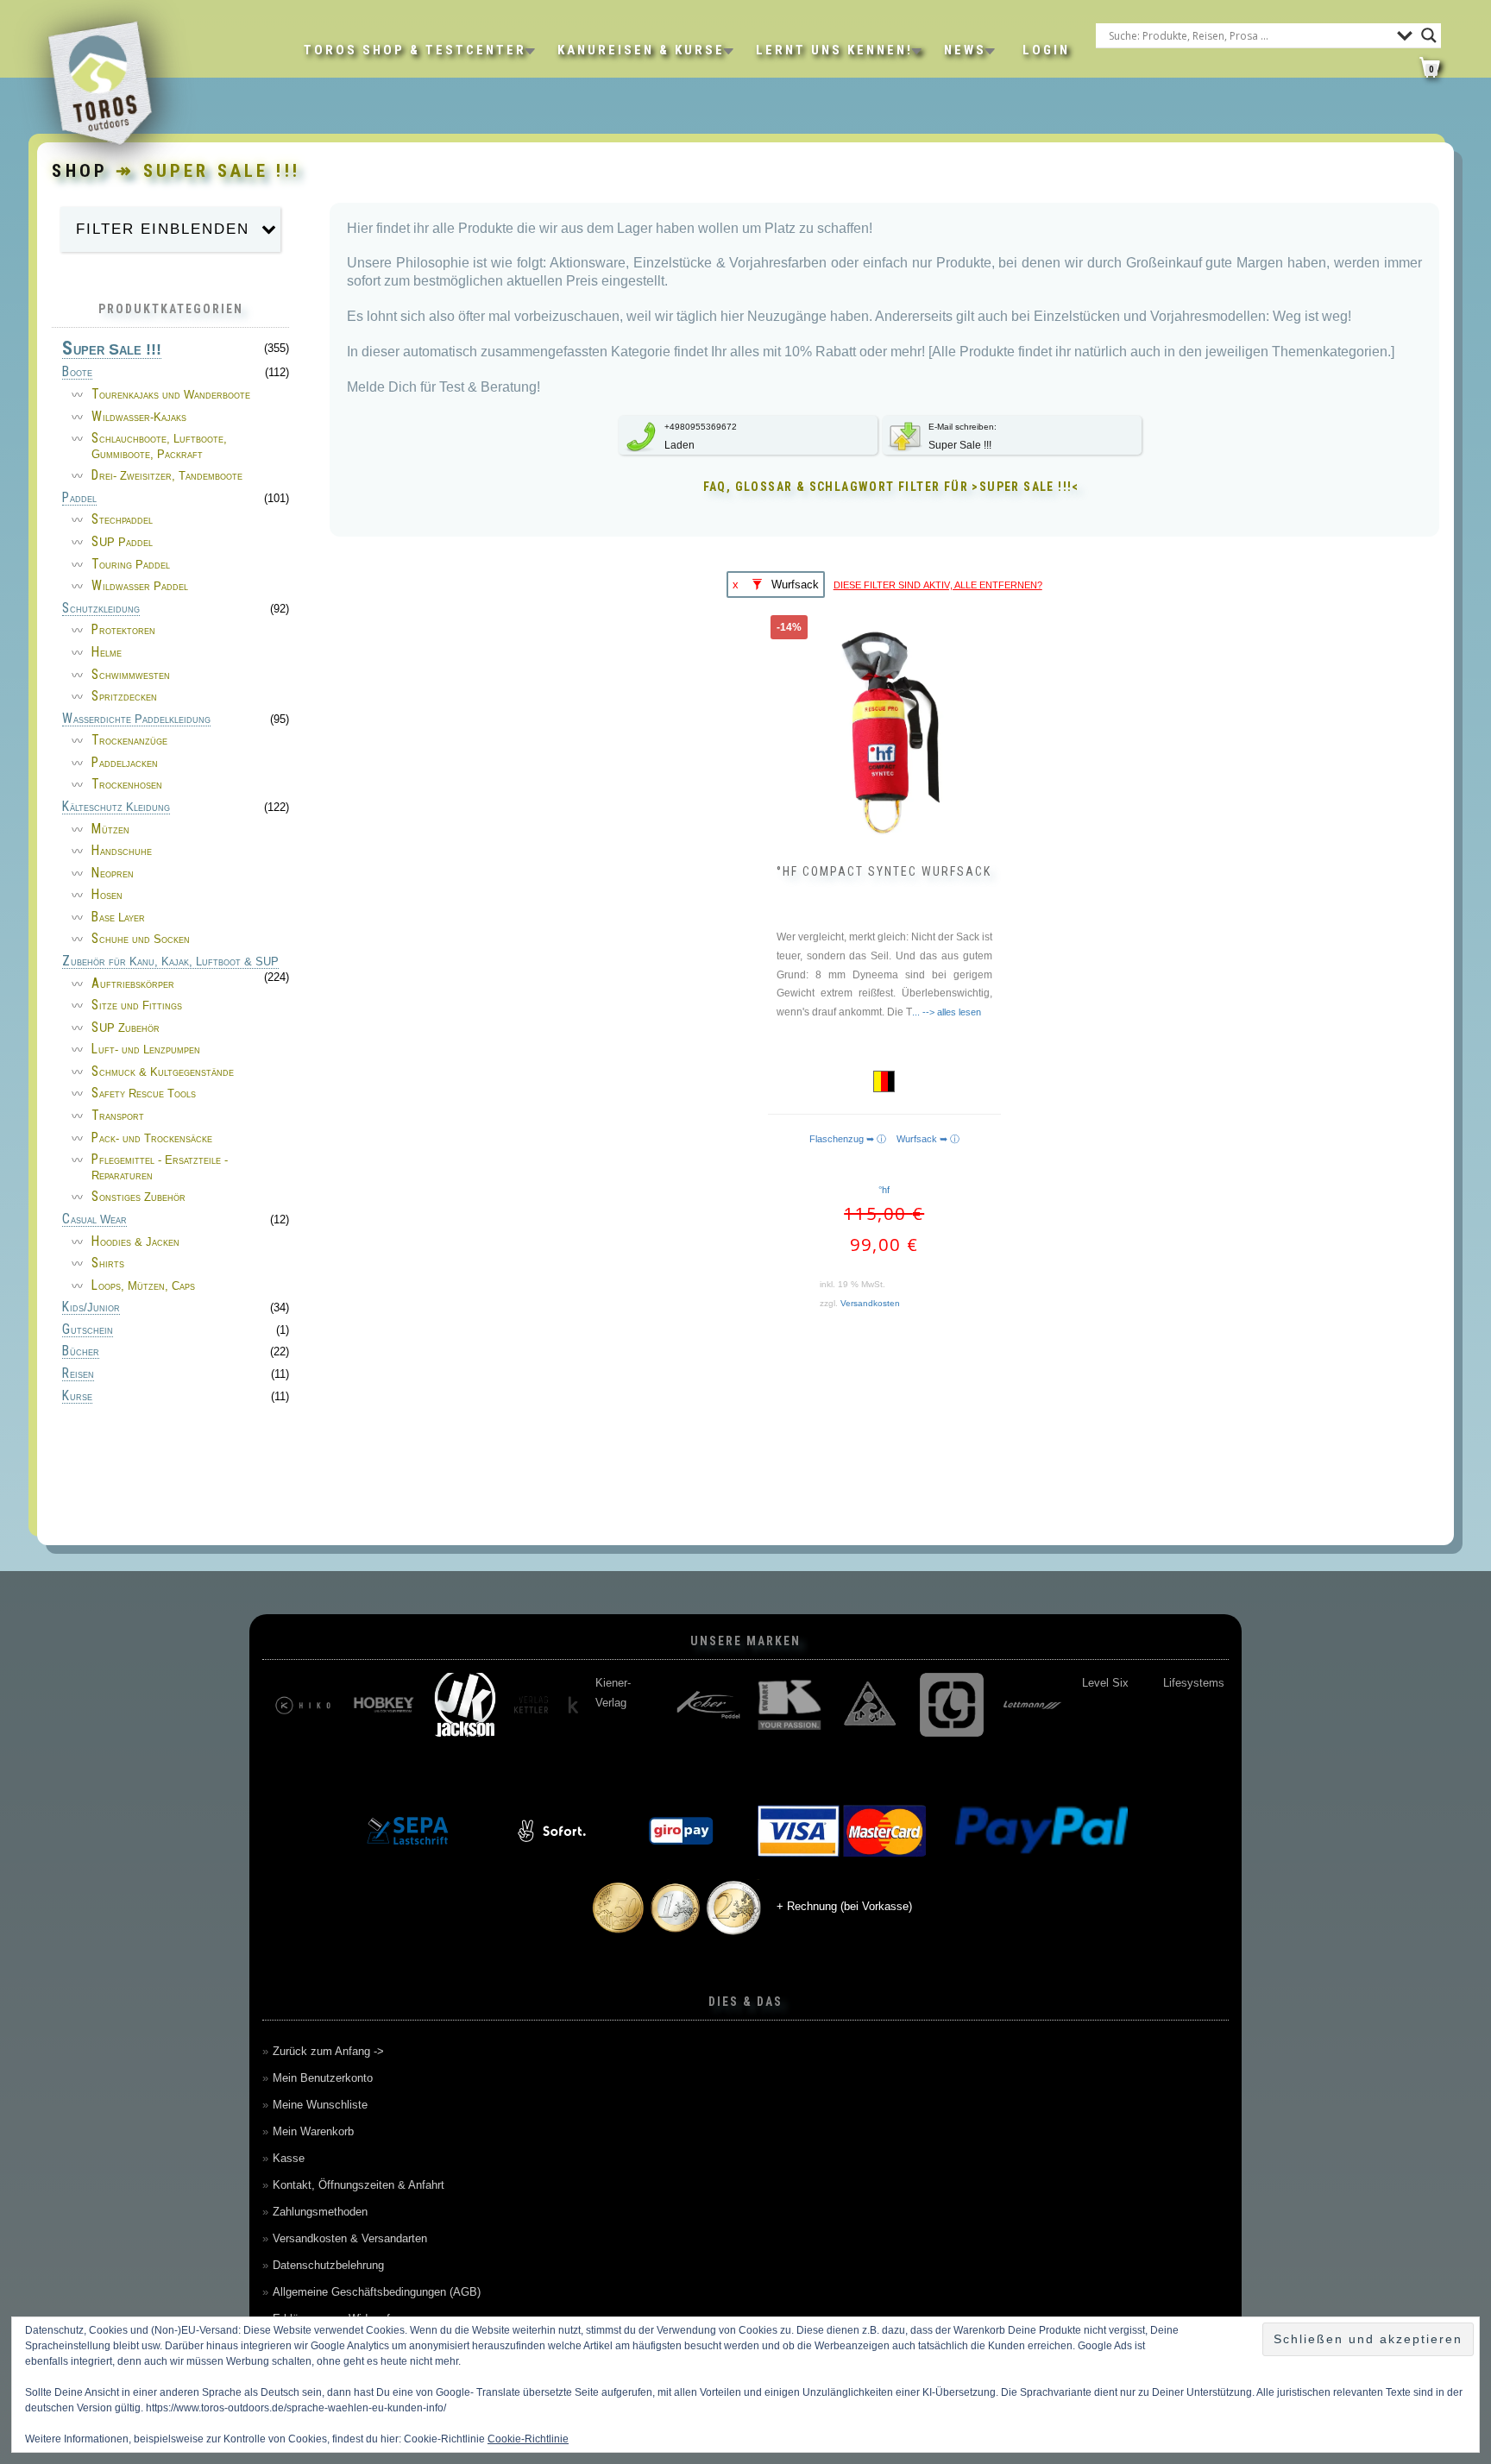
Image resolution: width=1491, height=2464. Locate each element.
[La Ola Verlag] (871, 1705)
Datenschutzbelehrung (328, 2265)
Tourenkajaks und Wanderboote (171, 395)
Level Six (1105, 1683)
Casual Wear (94, 1220)
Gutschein (88, 1330)
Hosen (107, 895)
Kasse (289, 2158)
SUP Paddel (122, 542)
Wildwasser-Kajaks (139, 417)
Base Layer (118, 918)
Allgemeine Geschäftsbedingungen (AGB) (377, 2292)
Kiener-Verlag (613, 1693)
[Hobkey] (384, 1705)
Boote (77, 373)
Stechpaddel (122, 520)
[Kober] (708, 1705)
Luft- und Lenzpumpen (146, 1050)
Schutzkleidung (101, 609)
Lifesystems (1194, 1683)
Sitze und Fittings (137, 1006)
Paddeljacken (125, 763)
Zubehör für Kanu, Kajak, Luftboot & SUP (170, 962)
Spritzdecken (124, 697)
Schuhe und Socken (141, 939)
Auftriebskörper (133, 984)
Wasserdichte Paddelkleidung (136, 720)
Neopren (113, 874)
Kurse (77, 1397)
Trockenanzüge (129, 741)
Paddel (79, 499)
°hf (884, 1190)
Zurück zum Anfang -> (328, 2051)
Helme (107, 653)
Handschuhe (122, 851)
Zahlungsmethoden (320, 2212)
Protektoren (123, 630)
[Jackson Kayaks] (465, 1705)
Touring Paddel (131, 565)
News (965, 50)
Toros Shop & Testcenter (415, 50)
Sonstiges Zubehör (138, 1197)
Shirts (108, 1263)
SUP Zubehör (126, 1028)
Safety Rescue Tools (144, 1094)
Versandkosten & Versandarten (350, 2238)
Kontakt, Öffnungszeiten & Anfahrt (359, 2185)
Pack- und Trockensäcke (152, 1138)
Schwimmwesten (131, 675)
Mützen (110, 830)
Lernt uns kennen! (834, 50)
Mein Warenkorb (313, 2131)
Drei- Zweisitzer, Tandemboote (167, 476)
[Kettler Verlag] (546, 1705)
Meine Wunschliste (320, 2105)
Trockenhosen (127, 785)
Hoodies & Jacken (135, 1242)
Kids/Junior (91, 1308)
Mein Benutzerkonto (323, 2078)
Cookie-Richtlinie (528, 2439)
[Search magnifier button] (1429, 35)
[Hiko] (303, 1705)
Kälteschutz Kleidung (116, 808)
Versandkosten (870, 1303)
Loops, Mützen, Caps (143, 1286)
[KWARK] (790, 1705)
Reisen (78, 1374)
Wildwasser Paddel (140, 586)
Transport (118, 1116)
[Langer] (952, 1705)
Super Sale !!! (112, 350)
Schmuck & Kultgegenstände (163, 1072)
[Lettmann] (1033, 1705)
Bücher (81, 1352)
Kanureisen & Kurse (641, 50)
